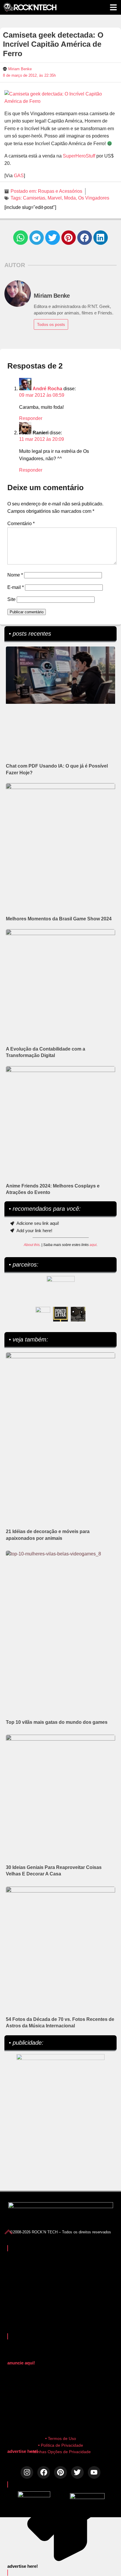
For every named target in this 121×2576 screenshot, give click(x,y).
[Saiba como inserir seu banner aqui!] (43, 1314)
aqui (93, 1245)
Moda (70, 198)
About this (32, 1245)
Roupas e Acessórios (60, 191)
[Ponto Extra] (60, 1314)
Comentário (21, 524)
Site (11, 599)
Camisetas (34, 198)
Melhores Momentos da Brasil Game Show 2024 (59, 919)
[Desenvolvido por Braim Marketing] (87, 2497)
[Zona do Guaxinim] (78, 1314)
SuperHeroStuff (79, 156)
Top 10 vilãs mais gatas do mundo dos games (57, 1722)
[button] (21, 238)
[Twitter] (77, 2472)
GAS (19, 176)
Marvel (55, 198)
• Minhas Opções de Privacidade (60, 2452)
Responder (31, 418)
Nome (15, 575)
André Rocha (47, 389)
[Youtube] (94, 2472)
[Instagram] (27, 2472)
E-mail (16, 587)
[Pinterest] (60, 2472)
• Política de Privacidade (61, 2445)
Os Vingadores (94, 198)
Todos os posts (51, 324)
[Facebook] (44, 2472)
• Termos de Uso (61, 2438)
